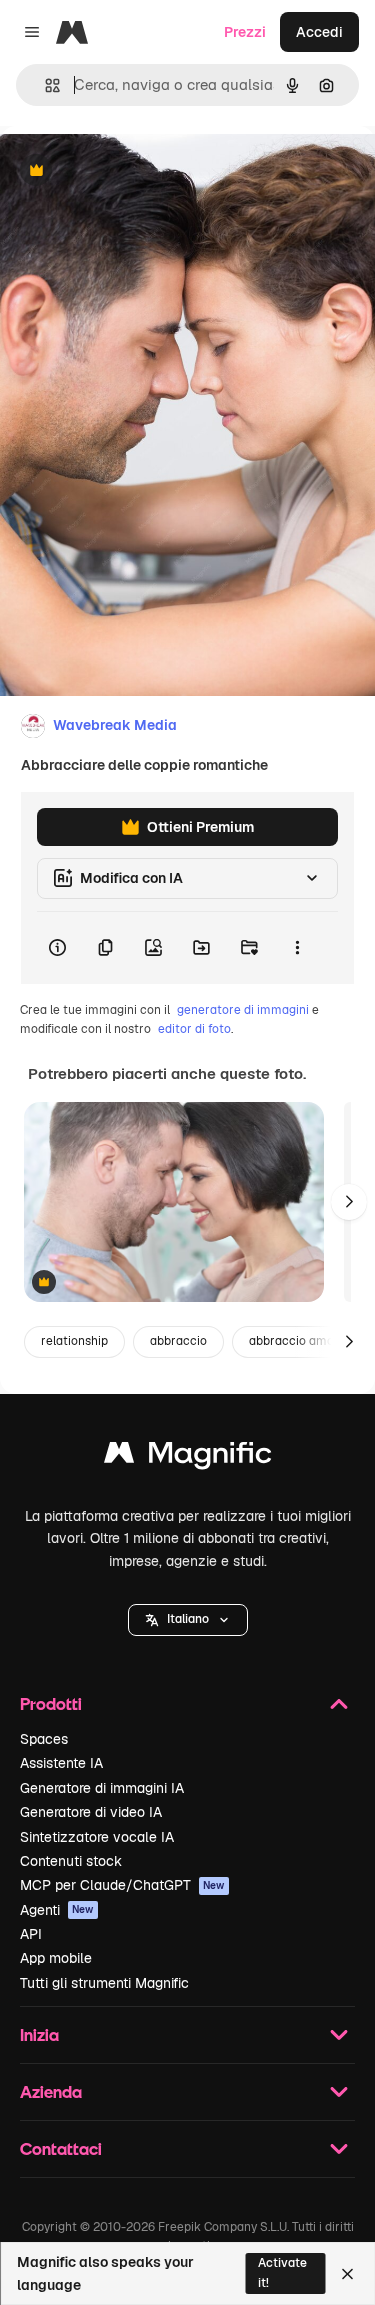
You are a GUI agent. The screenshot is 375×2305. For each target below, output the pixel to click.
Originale (132, 171)
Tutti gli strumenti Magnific (104, 1983)
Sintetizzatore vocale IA (97, 1837)
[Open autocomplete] (44, 85)
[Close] (347, 2274)
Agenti (57, 1910)
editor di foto (194, 1029)
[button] (188, 1620)
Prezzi (245, 32)
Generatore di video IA (91, 1812)
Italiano (188, 1619)
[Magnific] (188, 1457)
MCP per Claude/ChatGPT (122, 1885)
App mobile (56, 1958)
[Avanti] (349, 1202)
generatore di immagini (243, 1010)
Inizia (39, 2034)
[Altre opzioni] (297, 948)
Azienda (51, 2091)
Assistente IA (61, 1763)
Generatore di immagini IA (102, 1788)
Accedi (319, 32)
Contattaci (61, 2148)
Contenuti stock (71, 1861)
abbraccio (178, 1341)
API (31, 1934)
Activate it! (282, 2272)
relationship (74, 1341)
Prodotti (51, 1703)
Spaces (44, 1739)
